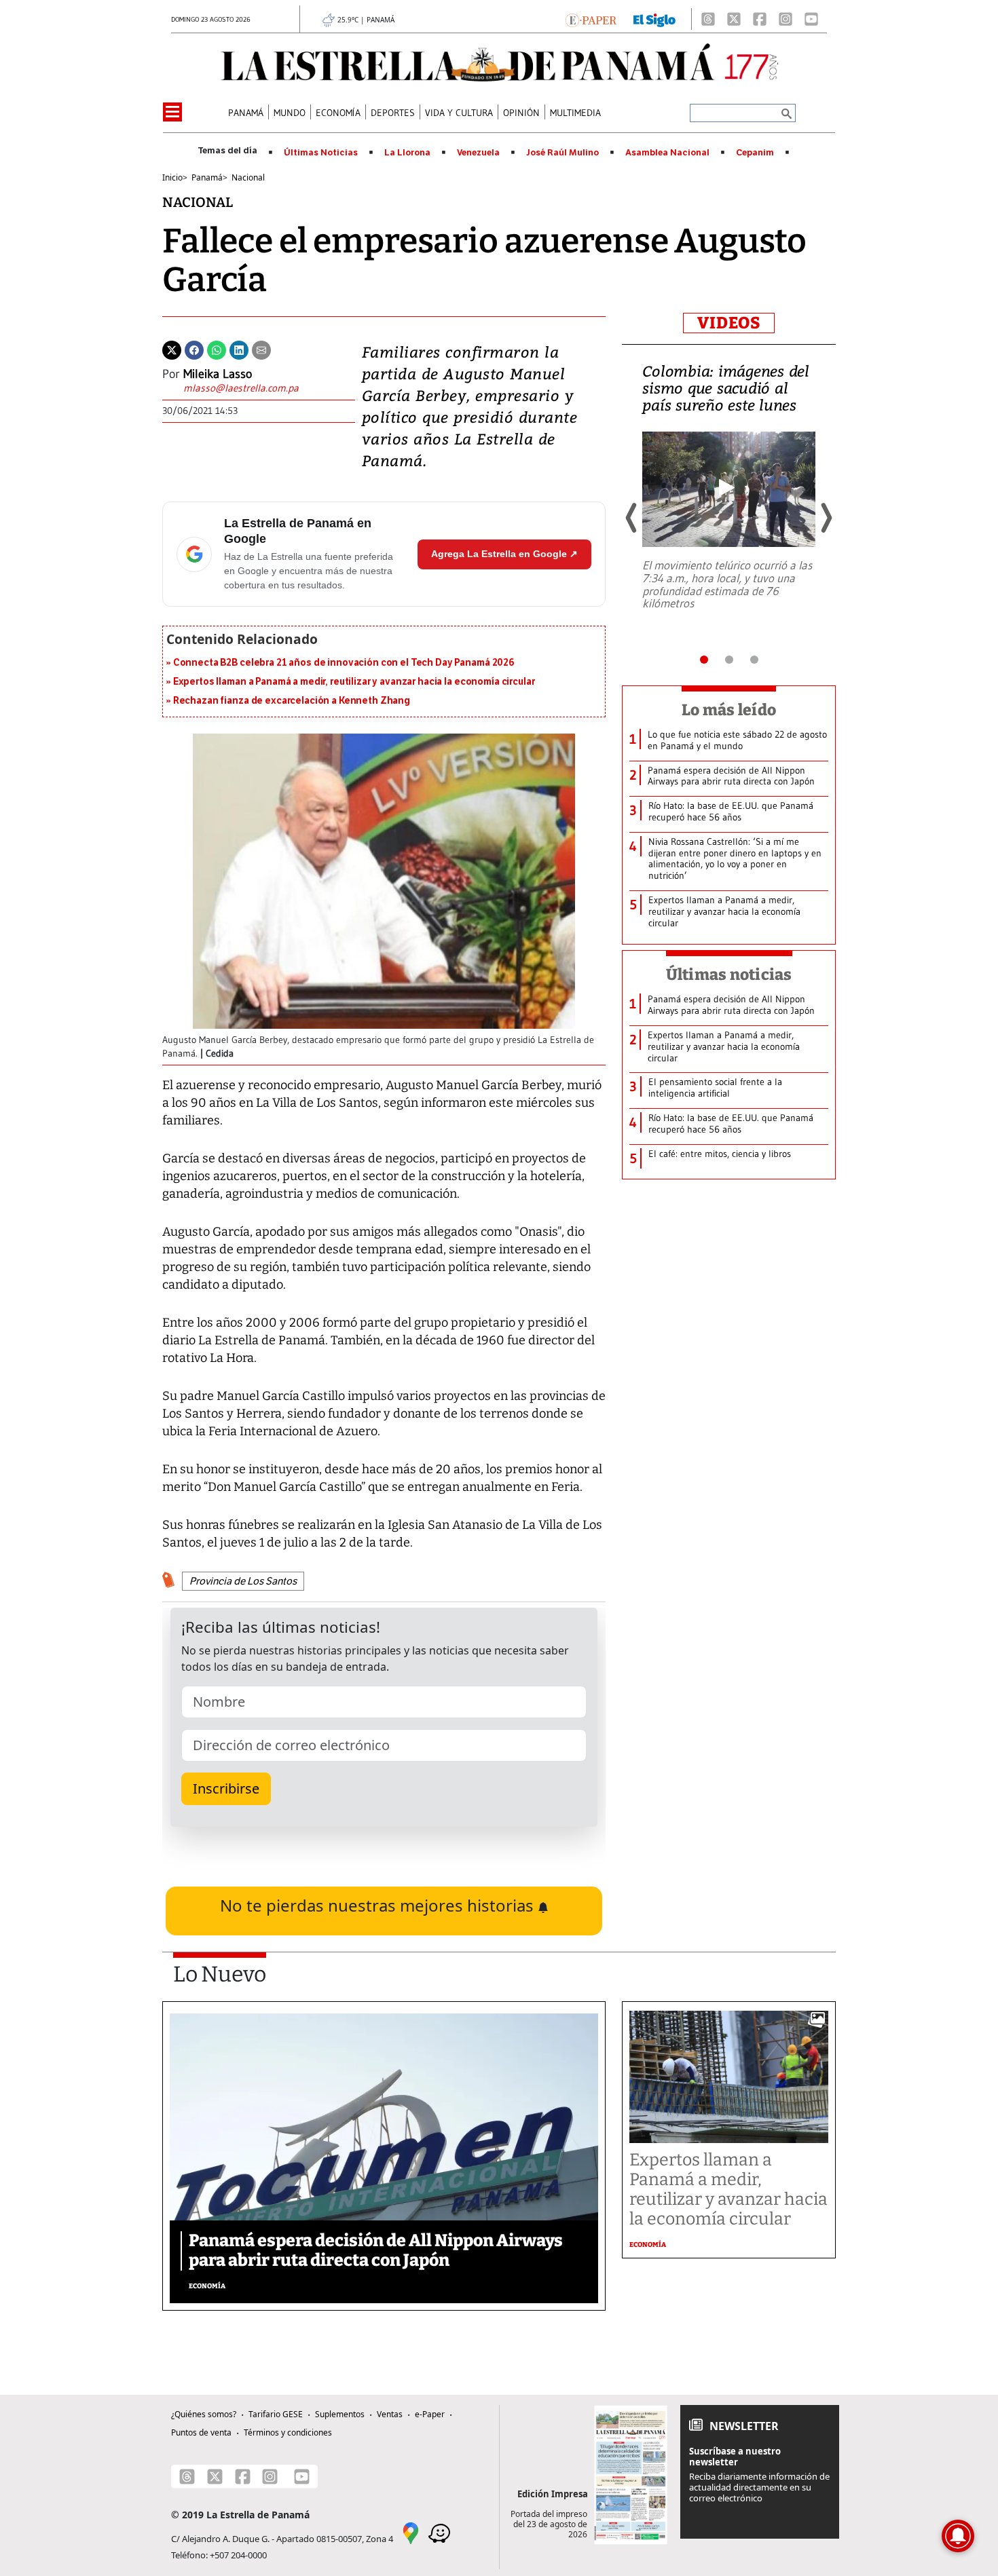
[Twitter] (172, 349)
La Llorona (407, 153)
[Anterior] (632, 518)
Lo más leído (729, 710)
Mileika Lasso (218, 374)
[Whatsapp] (217, 349)
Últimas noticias (729, 974)
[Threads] (708, 19)
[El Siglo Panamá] (654, 19)
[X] (734, 19)
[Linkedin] (239, 349)
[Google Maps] (411, 2533)
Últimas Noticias (321, 153)
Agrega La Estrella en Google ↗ (504, 554)
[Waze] (439, 2533)
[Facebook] (760, 19)
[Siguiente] (826, 518)
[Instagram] (786, 19)
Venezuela (478, 153)
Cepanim (755, 153)
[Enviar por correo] (261, 349)
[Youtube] (811, 19)
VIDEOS (729, 323)
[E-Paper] (591, 19)
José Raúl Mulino (562, 153)
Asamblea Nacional (667, 153)
